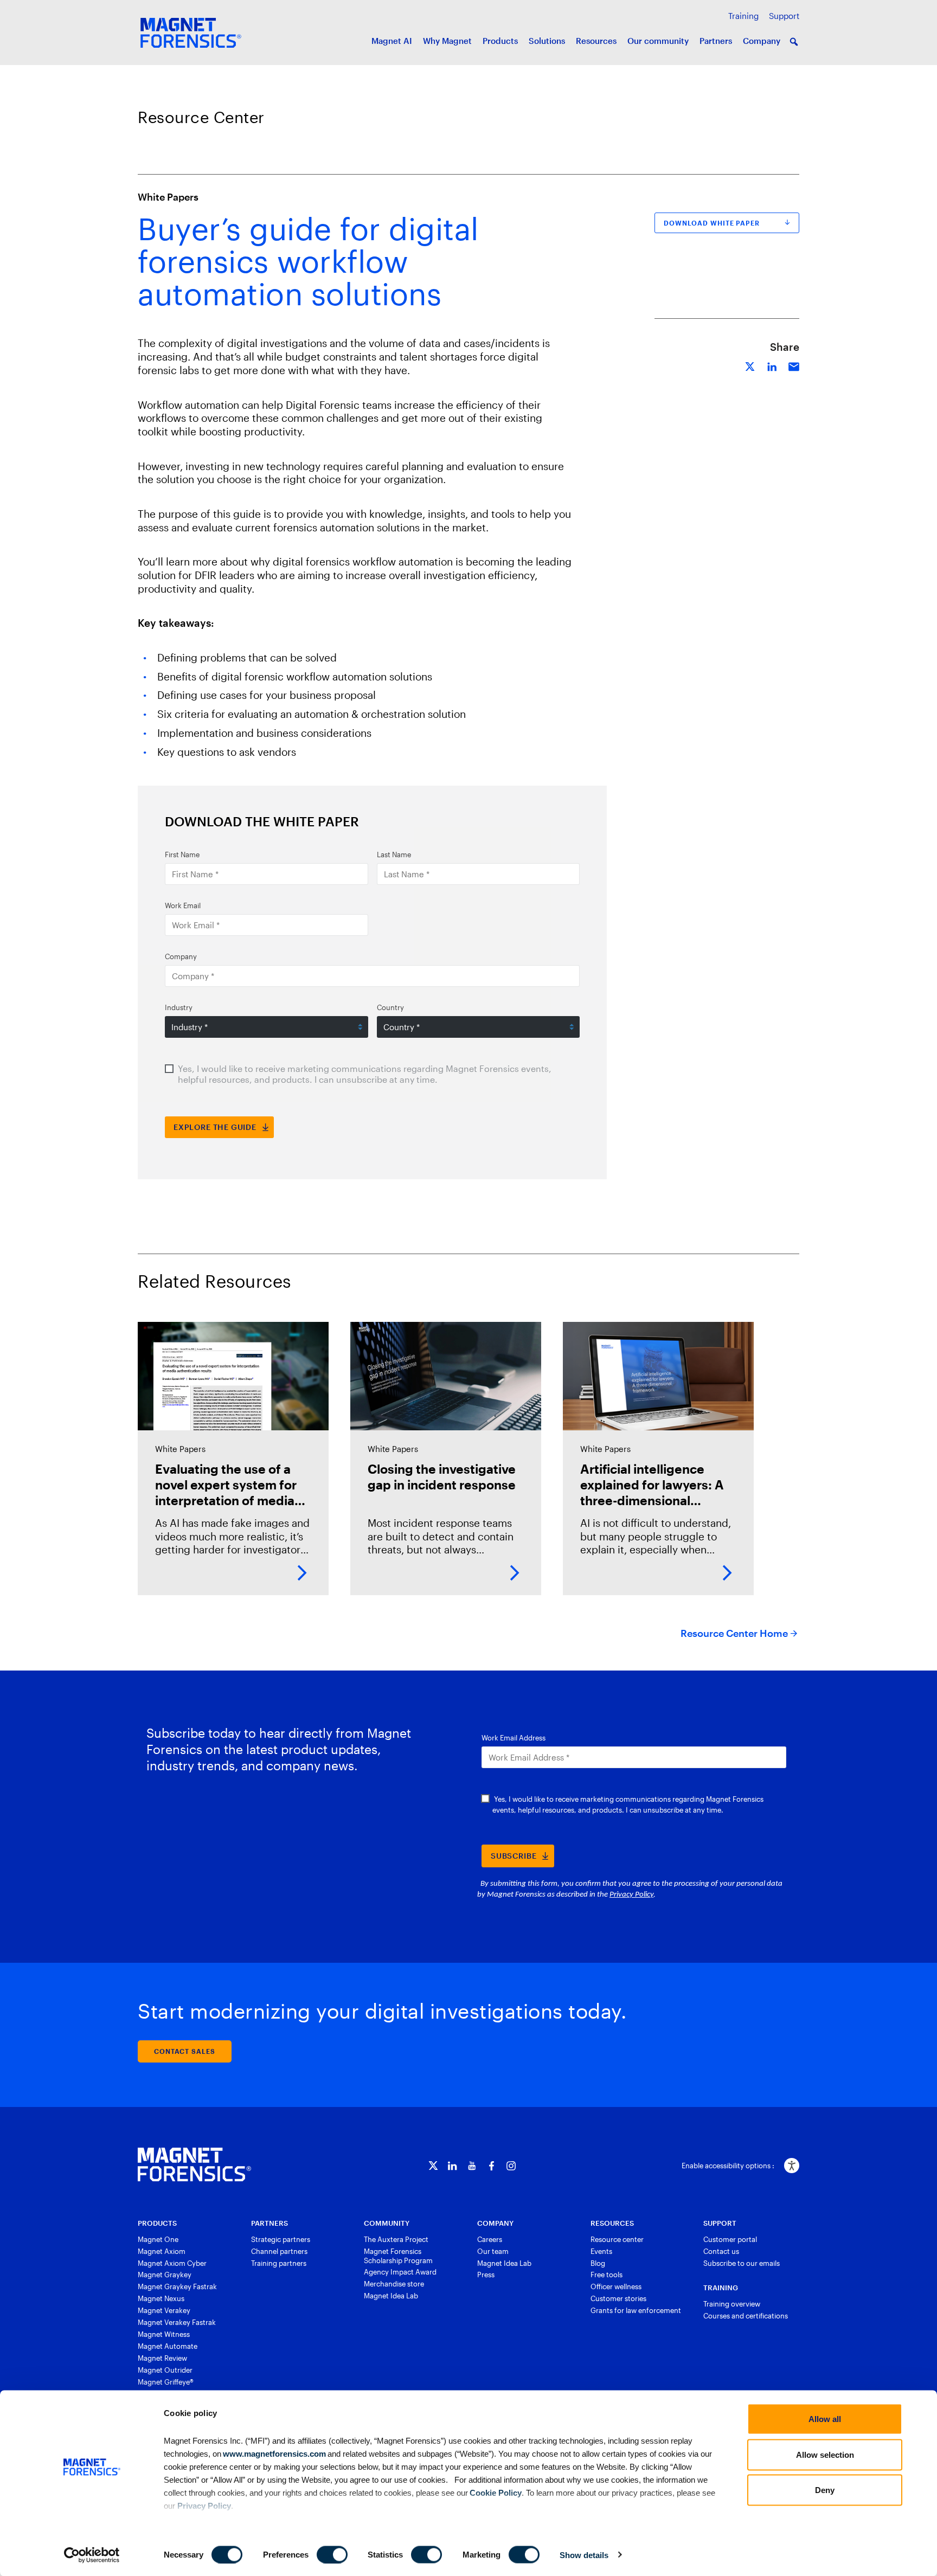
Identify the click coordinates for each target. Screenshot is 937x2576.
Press (486, 2275)
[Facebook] (492, 2166)
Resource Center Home (734, 1633)
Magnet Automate (168, 2346)
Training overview (732, 2304)
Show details (584, 2555)
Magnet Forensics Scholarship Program (398, 2256)
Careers (490, 2239)
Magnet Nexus (161, 2298)
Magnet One (158, 2239)
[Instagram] (511, 2166)
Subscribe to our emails (742, 2263)
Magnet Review (162, 2358)
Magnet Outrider (165, 2370)
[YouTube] (472, 2166)
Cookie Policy (495, 2492)
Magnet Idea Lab (391, 2296)
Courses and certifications (746, 2316)
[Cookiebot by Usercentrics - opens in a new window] (92, 2555)
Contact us (721, 2251)
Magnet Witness (164, 2334)
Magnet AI (392, 41)
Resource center (617, 2239)
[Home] (194, 2164)
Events (601, 2251)
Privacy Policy (204, 2505)
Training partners (279, 2263)
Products (500, 41)
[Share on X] (750, 365)
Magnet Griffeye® (166, 2382)
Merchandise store (394, 2284)
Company (762, 41)
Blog (598, 2263)
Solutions (547, 41)
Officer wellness (616, 2286)
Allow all (825, 2419)
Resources (596, 41)
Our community (658, 41)
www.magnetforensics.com (274, 2453)
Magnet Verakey (164, 2310)
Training (743, 16)
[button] (794, 42)
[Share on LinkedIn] (772, 365)
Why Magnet (447, 41)
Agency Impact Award (400, 2272)
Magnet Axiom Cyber (172, 2263)
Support (784, 16)
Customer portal (730, 2239)
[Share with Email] (794, 365)
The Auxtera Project (396, 2239)
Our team (493, 2251)
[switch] (332, 2554)
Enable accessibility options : (728, 2166)
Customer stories (618, 2298)
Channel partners (279, 2251)
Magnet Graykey (165, 2275)
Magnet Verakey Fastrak (177, 2322)
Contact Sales (185, 2051)
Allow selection (825, 2454)
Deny (825, 2490)
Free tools (607, 2275)
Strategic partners (281, 2239)
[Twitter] (433, 2166)
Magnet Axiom (162, 2251)
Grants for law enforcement (636, 2310)
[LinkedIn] (453, 2166)
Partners (716, 41)
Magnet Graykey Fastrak (177, 2286)
